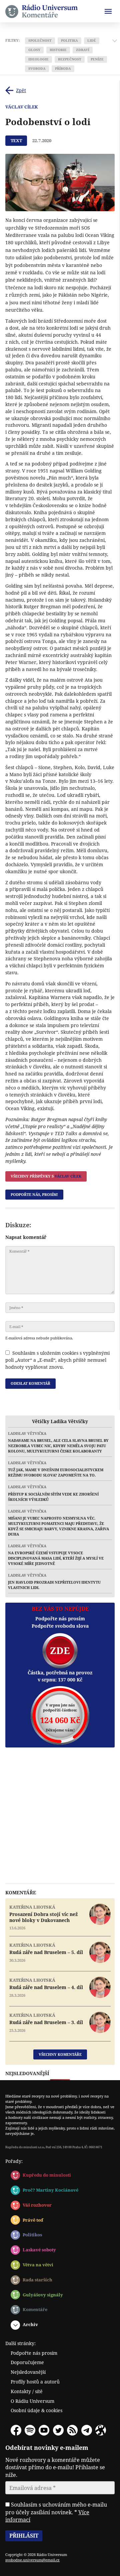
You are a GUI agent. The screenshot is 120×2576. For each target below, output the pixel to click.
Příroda (63, 69)
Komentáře (35, 2309)
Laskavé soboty (39, 2250)
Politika (69, 41)
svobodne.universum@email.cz (32, 2560)
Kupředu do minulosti (47, 2175)
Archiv (30, 2324)
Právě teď (33, 2220)
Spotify (30, 2430)
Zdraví (83, 50)
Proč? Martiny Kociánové (50, 2190)
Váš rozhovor (37, 2205)
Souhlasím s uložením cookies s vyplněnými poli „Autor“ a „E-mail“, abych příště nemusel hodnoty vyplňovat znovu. (57, 1360)
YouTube (44, 2430)
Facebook (16, 2430)
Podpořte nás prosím (34, 2353)
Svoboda (37, 69)
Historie (58, 50)
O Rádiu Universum (32, 2401)
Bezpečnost (70, 59)
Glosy (34, 50)
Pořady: (14, 2161)
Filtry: (12, 40)
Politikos (32, 2235)
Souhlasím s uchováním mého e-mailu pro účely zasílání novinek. (56, 2512)
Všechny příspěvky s (46, 1176)
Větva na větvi (38, 2265)
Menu (108, 11)
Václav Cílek (22, 107)
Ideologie (38, 59)
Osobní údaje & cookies (36, 2410)
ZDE (60, 1651)
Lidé (92, 41)
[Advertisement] (60, 1816)
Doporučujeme (27, 2362)
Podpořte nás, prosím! (34, 1194)
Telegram (87, 2430)
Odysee (101, 2430)
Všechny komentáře (60, 2054)
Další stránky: (20, 2343)
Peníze (97, 59)
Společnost (40, 41)
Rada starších (37, 2280)
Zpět (21, 90)
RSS (72, 2430)
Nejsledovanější (28, 2372)
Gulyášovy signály (43, 2295)
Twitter (58, 2430)
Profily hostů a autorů (35, 2382)
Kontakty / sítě (27, 2391)
